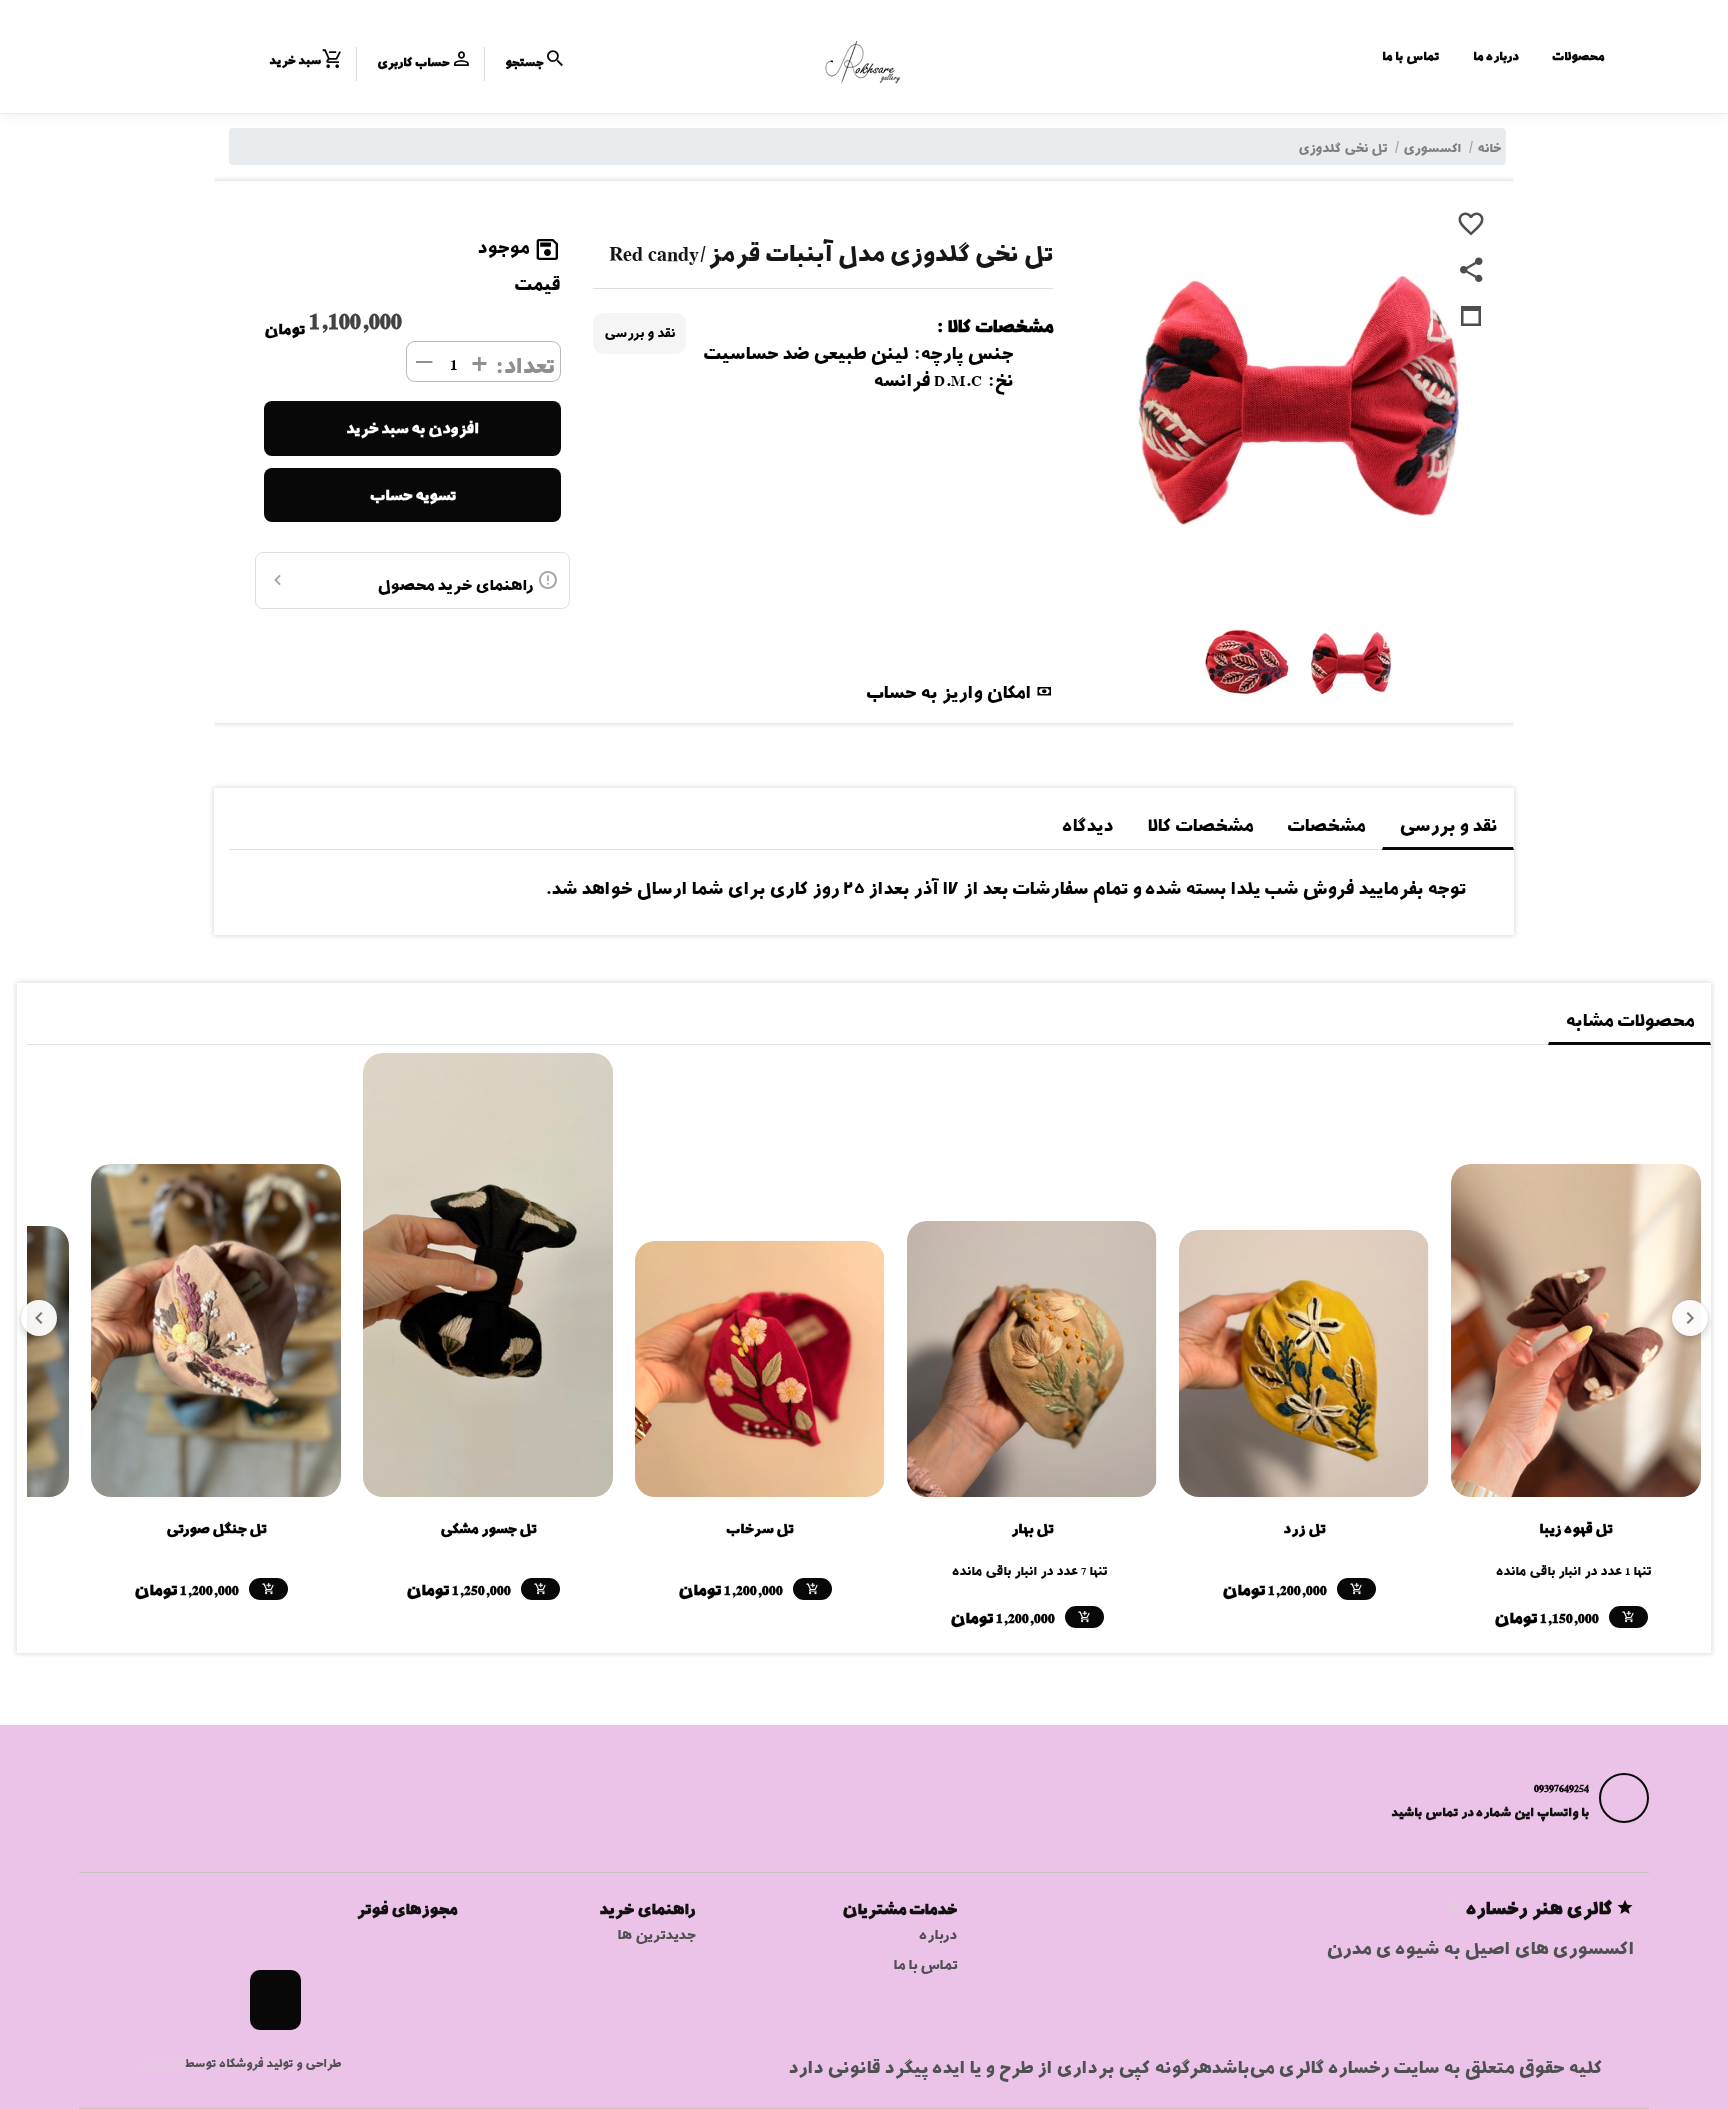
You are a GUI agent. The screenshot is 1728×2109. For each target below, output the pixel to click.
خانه (1489, 148)
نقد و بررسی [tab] (1448, 825)
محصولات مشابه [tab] (1629, 1020)
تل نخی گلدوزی (1342, 148)
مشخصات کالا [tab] (1200, 825)
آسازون (161, 2063)
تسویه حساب (413, 495)
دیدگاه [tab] (1087, 825)
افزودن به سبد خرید (412, 428)
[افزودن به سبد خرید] (1628, 1617)
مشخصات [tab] (1326, 825)
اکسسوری (1432, 148)
